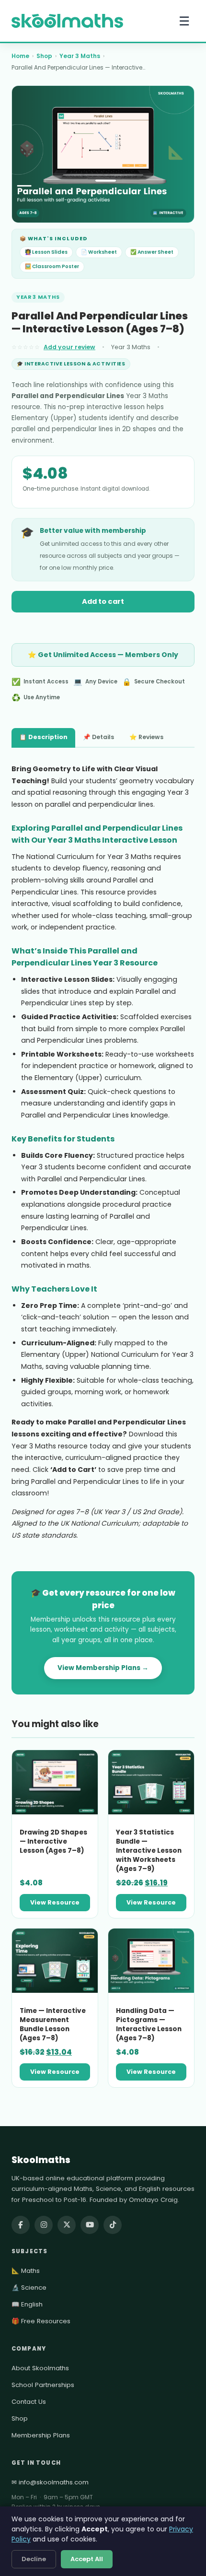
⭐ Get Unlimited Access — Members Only (103, 655)
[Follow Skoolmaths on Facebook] (21, 2225)
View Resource (55, 1902)
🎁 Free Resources (41, 2321)
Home (20, 56)
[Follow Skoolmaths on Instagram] (44, 2225)
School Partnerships (43, 2385)
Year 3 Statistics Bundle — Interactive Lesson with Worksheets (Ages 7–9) (149, 1851)
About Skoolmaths (40, 2368)
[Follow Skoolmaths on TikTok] (113, 2225)
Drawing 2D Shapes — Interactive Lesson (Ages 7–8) (53, 1841)
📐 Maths (26, 2271)
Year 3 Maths (80, 56)
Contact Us (29, 2402)
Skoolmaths (41, 2160)
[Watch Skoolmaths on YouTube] (90, 2225)
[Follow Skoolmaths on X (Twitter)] (67, 2225)
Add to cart (103, 601)
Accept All (87, 2559)
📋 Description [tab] (43, 737)
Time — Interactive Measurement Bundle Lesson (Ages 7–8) (53, 2024)
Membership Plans (41, 2435)
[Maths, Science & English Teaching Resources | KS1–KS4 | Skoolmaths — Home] (67, 21)
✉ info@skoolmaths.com (50, 2482)
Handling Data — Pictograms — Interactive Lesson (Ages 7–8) (149, 2024)
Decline (34, 2559)
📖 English (27, 2304)
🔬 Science (29, 2288)
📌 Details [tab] (98, 737)
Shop (44, 56)
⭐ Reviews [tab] (146, 737)
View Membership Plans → (103, 1668)
